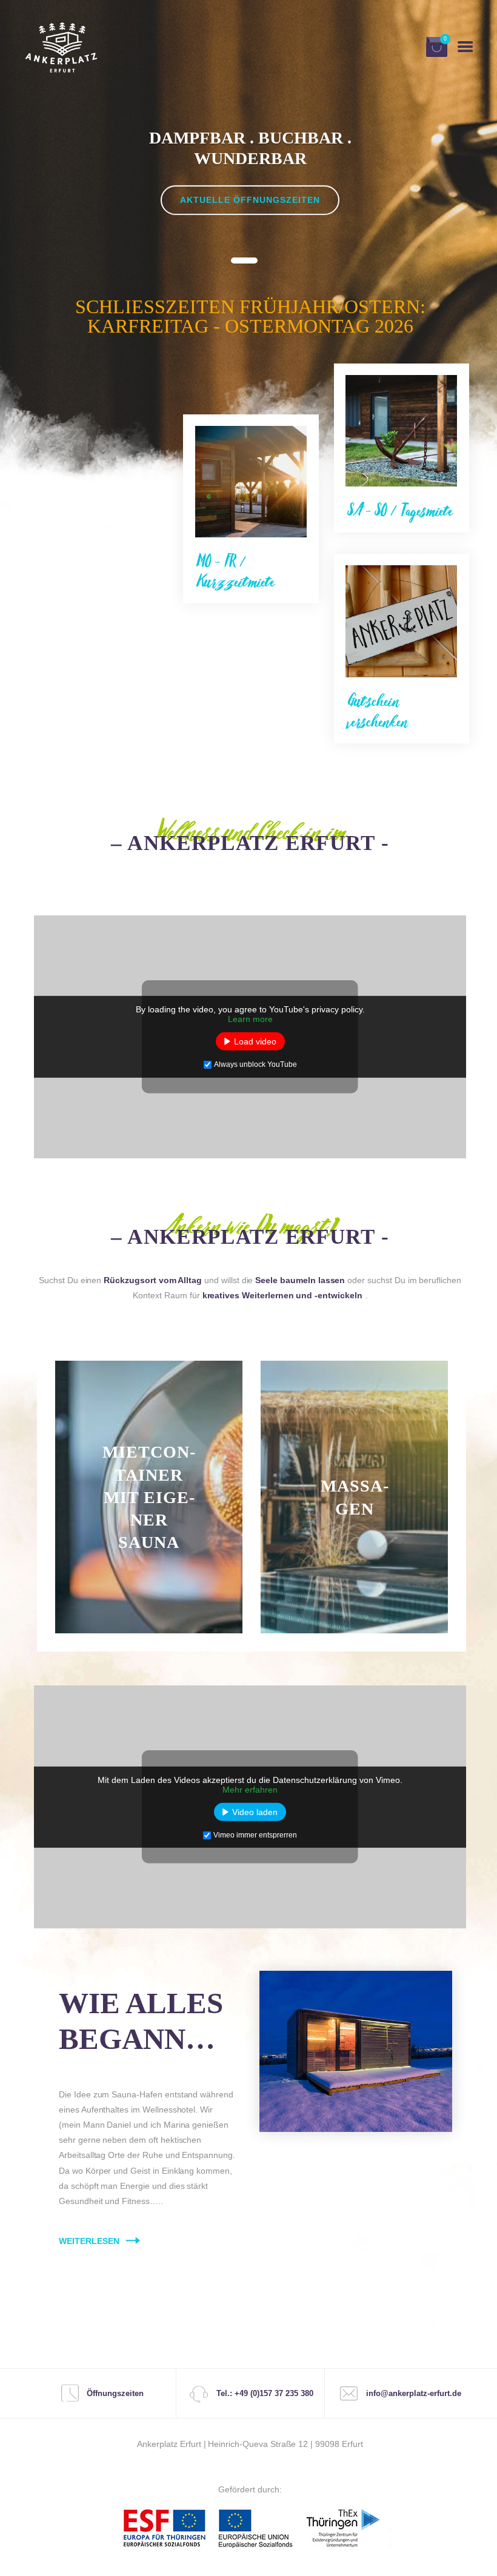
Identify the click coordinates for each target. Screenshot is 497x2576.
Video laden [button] (255, 1812)
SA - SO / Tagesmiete (400, 511)
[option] (250, 184)
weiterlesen (149, 1665)
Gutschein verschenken (378, 711)
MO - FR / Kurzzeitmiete (235, 572)
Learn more (250, 1019)
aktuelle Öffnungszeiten (250, 200)
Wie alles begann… (141, 2021)
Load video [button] (255, 1041)
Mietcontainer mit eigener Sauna (149, 1497)
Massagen (355, 1497)
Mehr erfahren (250, 1790)
